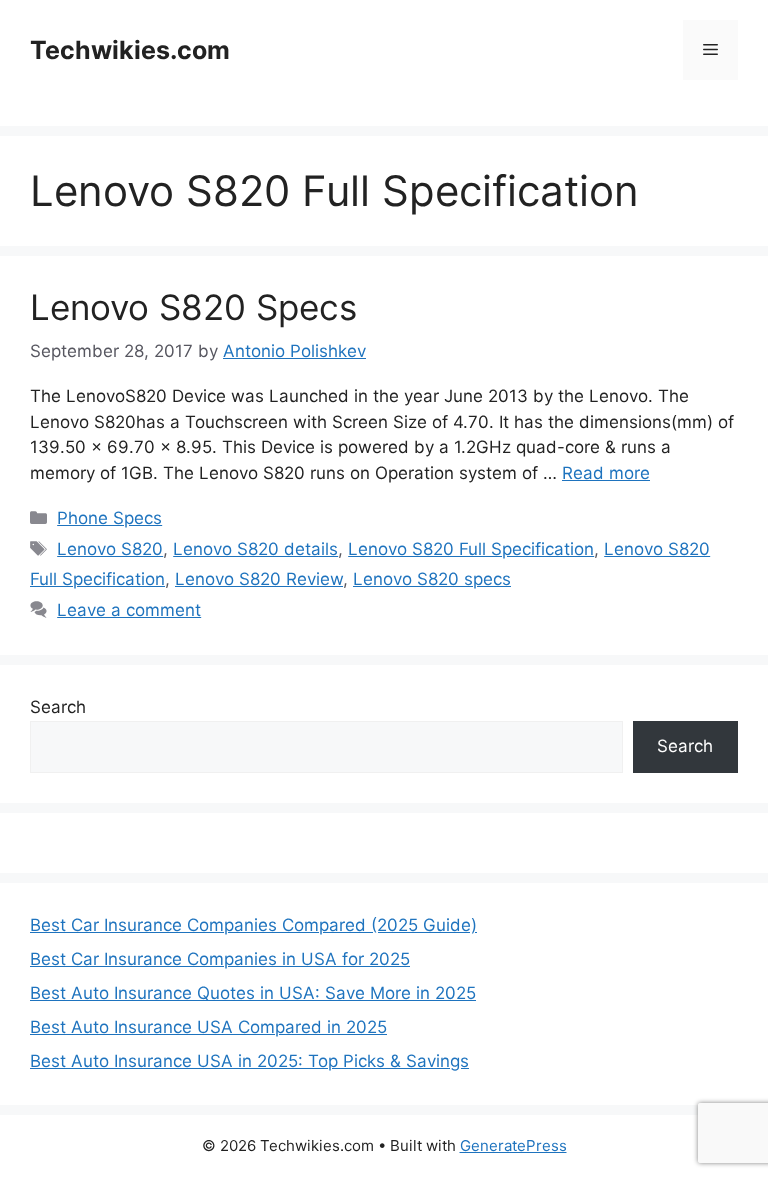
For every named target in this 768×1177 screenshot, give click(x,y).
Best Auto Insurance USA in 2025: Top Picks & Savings (249, 1061)
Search (58, 707)
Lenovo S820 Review (259, 579)
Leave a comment (129, 610)
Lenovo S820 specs (432, 579)
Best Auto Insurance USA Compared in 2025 (208, 1027)
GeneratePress (513, 1145)
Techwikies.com (130, 50)
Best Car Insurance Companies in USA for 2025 (220, 959)
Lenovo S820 (110, 549)
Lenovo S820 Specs (193, 307)
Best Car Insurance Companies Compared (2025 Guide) (253, 925)
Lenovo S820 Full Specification (471, 549)
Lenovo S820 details (255, 549)
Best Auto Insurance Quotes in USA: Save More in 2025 (253, 993)
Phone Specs (109, 518)
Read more (606, 473)
